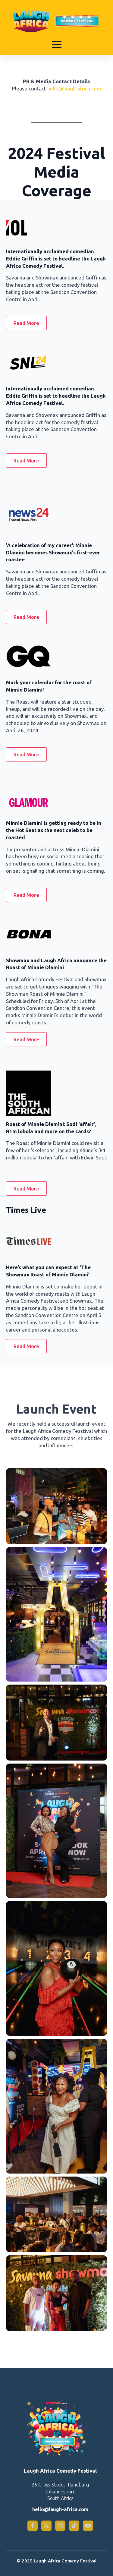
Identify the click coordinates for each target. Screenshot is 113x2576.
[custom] (74, 2526)
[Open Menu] (57, 44)
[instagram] (60, 2526)
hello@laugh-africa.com (74, 88)
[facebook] (33, 2526)
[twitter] (46, 2526)
